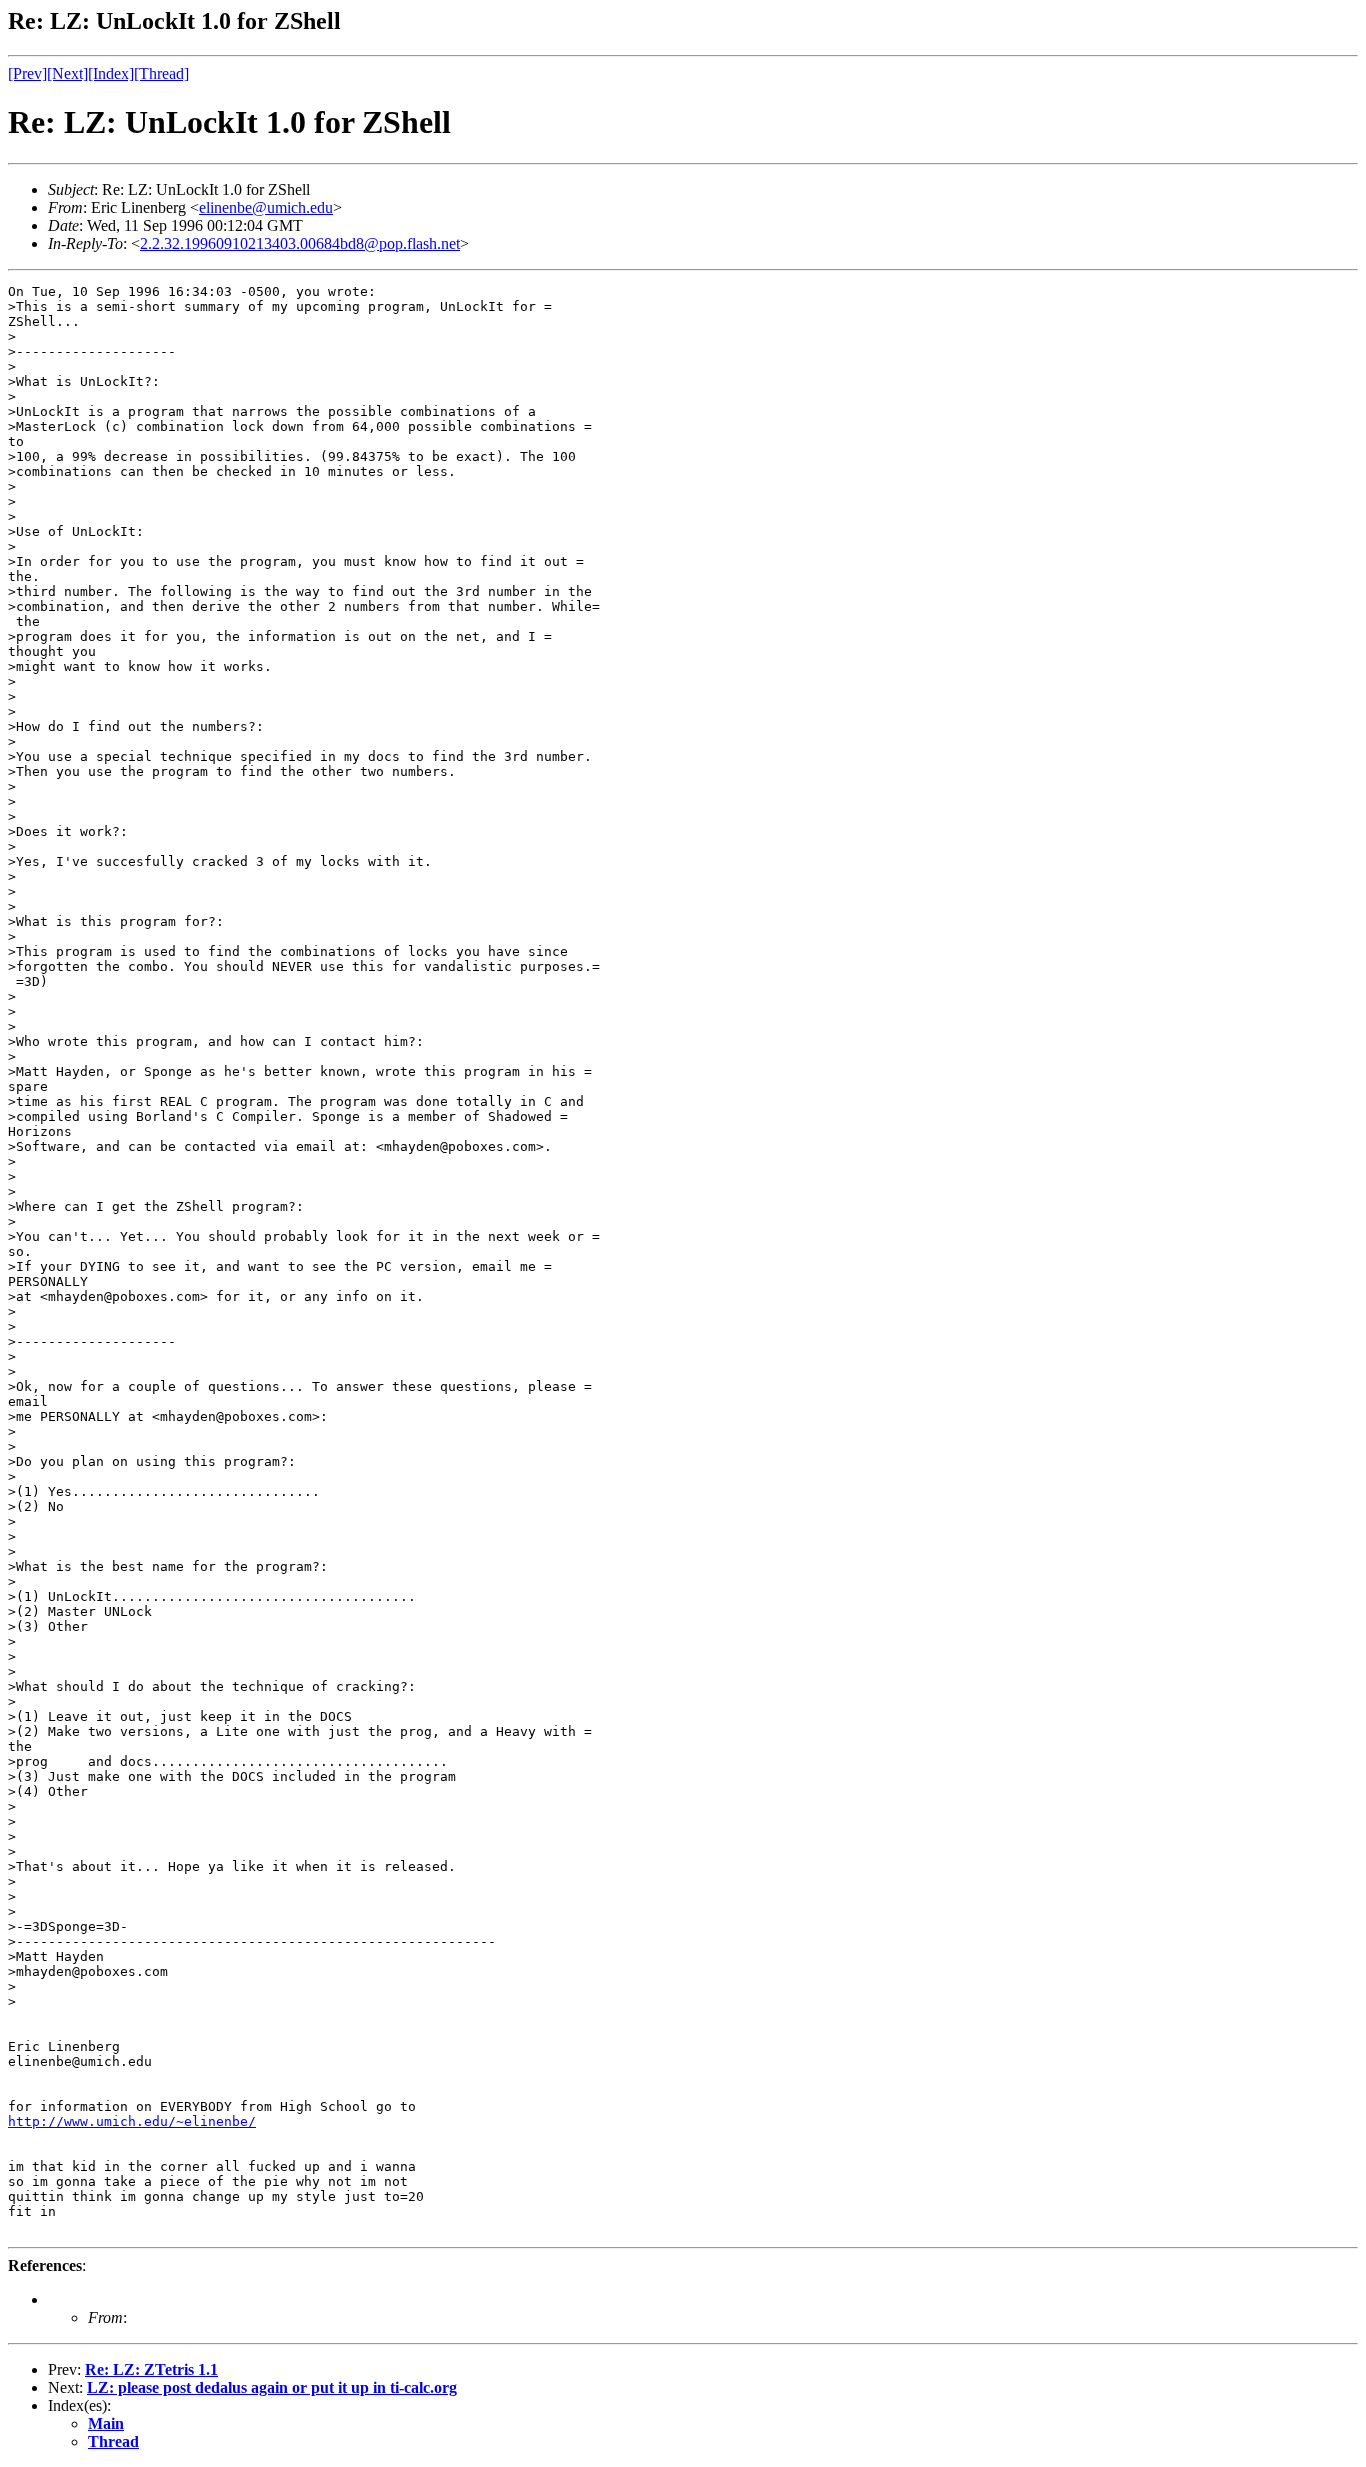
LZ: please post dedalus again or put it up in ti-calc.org (272, 2387)
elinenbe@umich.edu (266, 207)
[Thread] (161, 73)
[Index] (111, 73)
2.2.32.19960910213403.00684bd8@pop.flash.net (300, 243)
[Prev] (27, 73)
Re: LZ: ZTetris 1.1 (151, 2369)
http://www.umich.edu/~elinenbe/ (132, 2121)
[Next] (67, 73)
